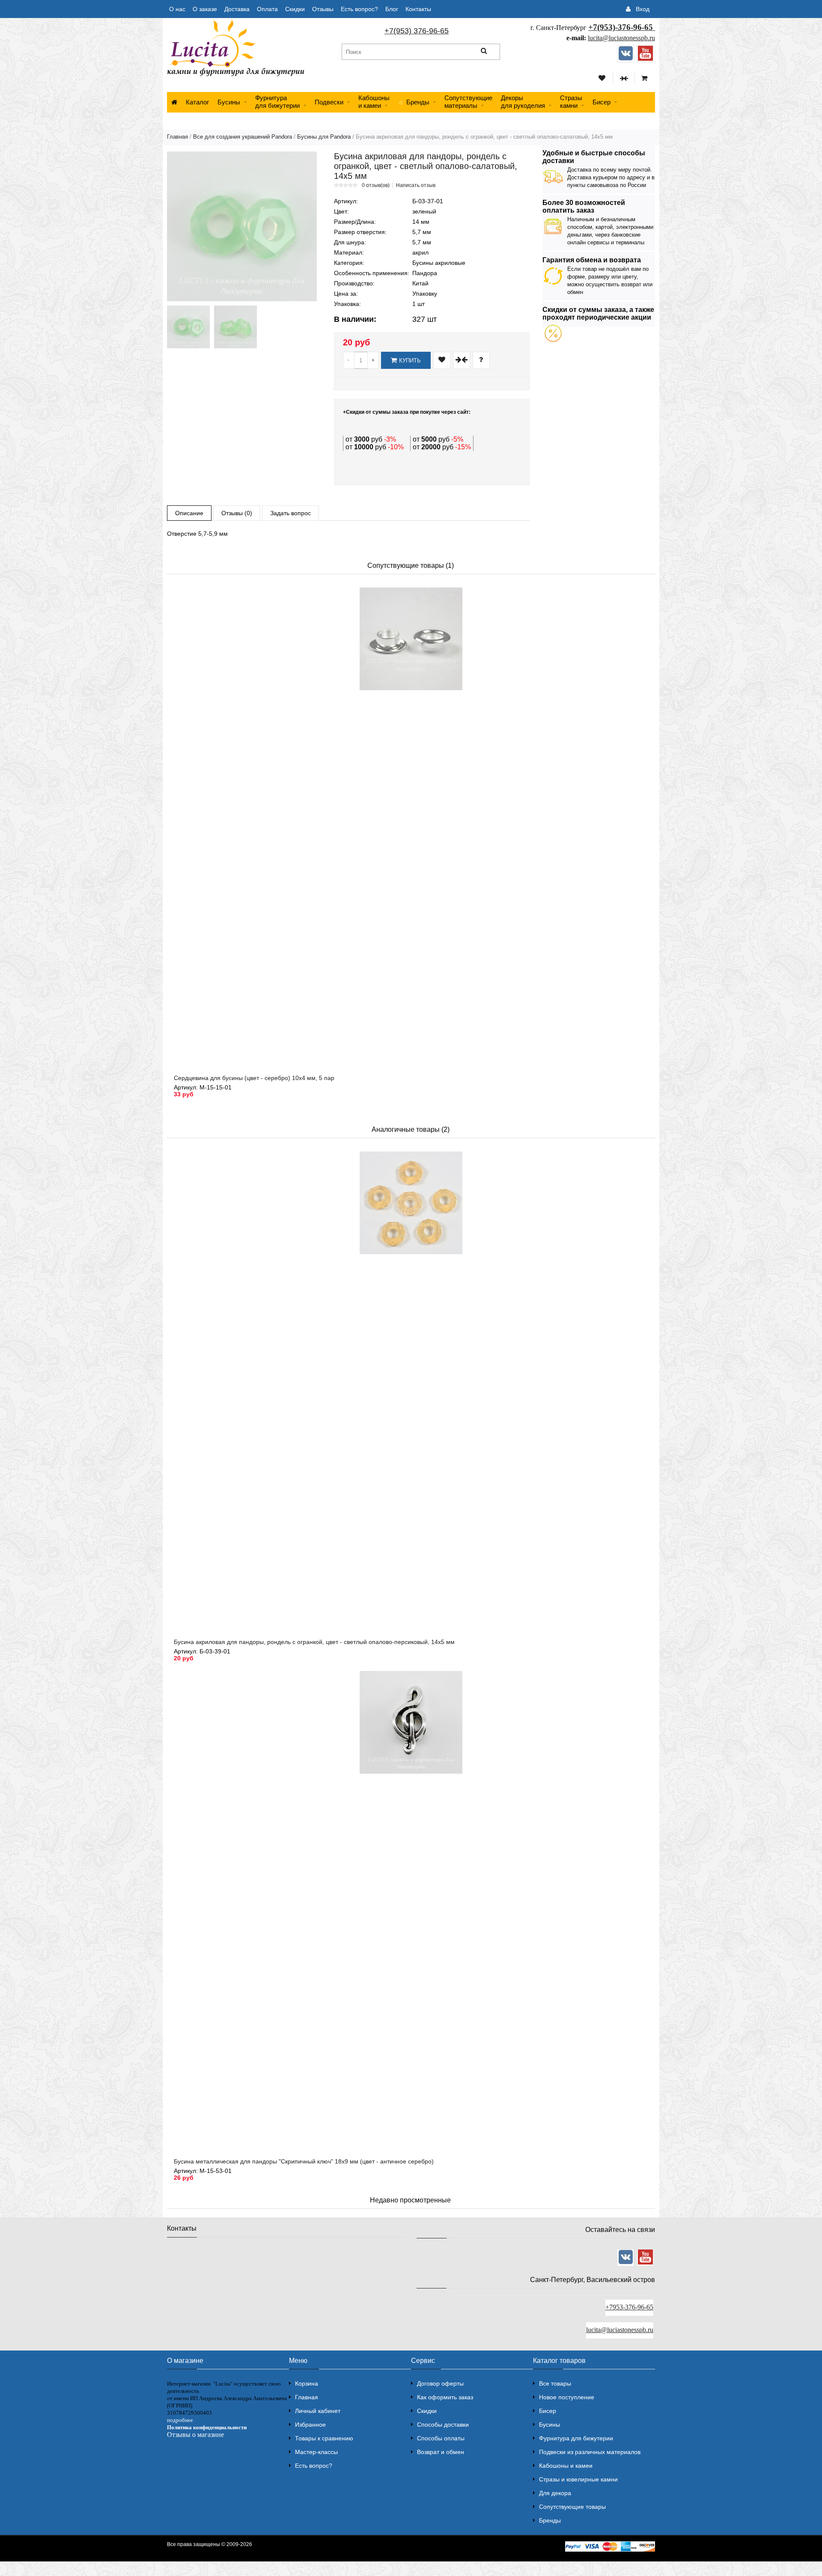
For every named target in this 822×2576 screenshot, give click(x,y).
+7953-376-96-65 (629, 2307)
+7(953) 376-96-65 (417, 31)
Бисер (602, 102)
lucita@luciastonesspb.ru (621, 38)
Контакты (418, 9)
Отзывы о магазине (195, 2435)
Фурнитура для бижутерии (277, 102)
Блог (392, 9)
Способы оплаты (441, 2438)
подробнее (180, 2420)
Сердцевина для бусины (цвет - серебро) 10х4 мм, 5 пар (254, 1078)
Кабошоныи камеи (374, 102)
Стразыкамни (571, 102)
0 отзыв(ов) (376, 185)
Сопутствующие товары (572, 2507)
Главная (177, 137)
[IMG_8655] (235, 327)
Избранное (310, 2425)
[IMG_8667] (188, 327)
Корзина (307, 2383)
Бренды (550, 2520)
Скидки (295, 9)
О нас (177, 9)
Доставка (237, 9)
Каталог (197, 102)
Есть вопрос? (359, 9)
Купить (410, 361)
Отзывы (323, 9)
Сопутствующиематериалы (468, 102)
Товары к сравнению (324, 2438)
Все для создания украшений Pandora (243, 137)
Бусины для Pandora (324, 137)
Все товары (555, 2383)
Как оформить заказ (445, 2397)
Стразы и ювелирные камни (578, 2479)
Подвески (329, 102)
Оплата (267, 9)
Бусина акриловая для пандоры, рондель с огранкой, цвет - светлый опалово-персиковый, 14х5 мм (314, 1642)
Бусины (229, 102)
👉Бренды (414, 102)
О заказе (205, 9)
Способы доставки (443, 2425)
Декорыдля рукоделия (523, 102)
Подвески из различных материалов (590, 2452)
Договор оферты (440, 2383)
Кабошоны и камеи (566, 2466)
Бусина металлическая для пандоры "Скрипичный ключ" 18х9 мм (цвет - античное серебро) (304, 2161)
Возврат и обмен (441, 2452)
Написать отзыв (416, 185)
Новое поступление (567, 2397)
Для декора (555, 2493)
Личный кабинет (318, 2411)
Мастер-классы (316, 2452)
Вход (643, 9)
